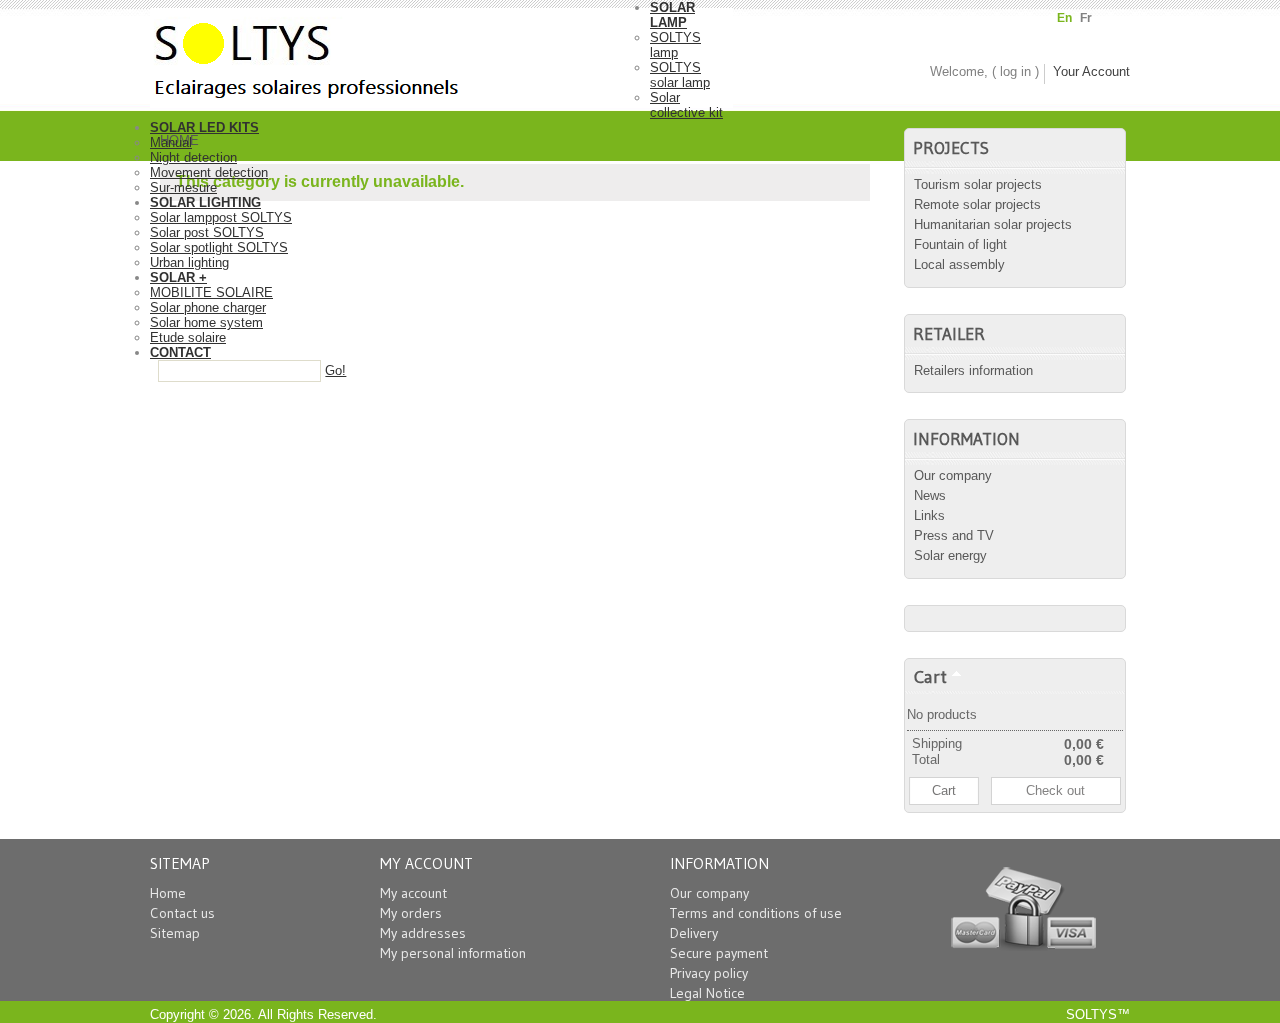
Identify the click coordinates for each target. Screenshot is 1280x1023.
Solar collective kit (686, 105)
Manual (171, 142)
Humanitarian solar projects (993, 224)
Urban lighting (189, 262)
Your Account (1091, 71)
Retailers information (973, 370)
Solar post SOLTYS (207, 232)
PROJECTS (951, 148)
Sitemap (175, 933)
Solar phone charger (208, 307)
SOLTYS (1091, 1014)
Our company (953, 475)
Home (168, 893)
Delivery (694, 933)
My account (413, 893)
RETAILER (949, 334)
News (930, 495)
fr (1086, 18)
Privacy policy (709, 973)
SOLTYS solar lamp (680, 75)
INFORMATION (966, 439)
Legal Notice (707, 993)
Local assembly (959, 264)
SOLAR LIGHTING (205, 202)
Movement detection (209, 172)
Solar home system (206, 322)
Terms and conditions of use (756, 913)
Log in (1015, 71)
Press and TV (954, 535)
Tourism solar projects (978, 184)
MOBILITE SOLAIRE (211, 292)
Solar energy (950, 555)
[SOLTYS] (400, 54)
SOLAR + (178, 277)
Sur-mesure (183, 187)
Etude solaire (188, 337)
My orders (411, 913)
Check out (1055, 790)
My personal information (453, 953)
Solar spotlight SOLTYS (219, 247)
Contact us (182, 913)
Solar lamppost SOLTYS (221, 217)
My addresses (423, 933)
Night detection (193, 157)
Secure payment (719, 953)
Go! (335, 370)
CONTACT (180, 352)
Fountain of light (960, 244)
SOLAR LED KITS (204, 127)
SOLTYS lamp (675, 45)
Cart (930, 676)
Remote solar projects (977, 204)
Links (929, 515)
